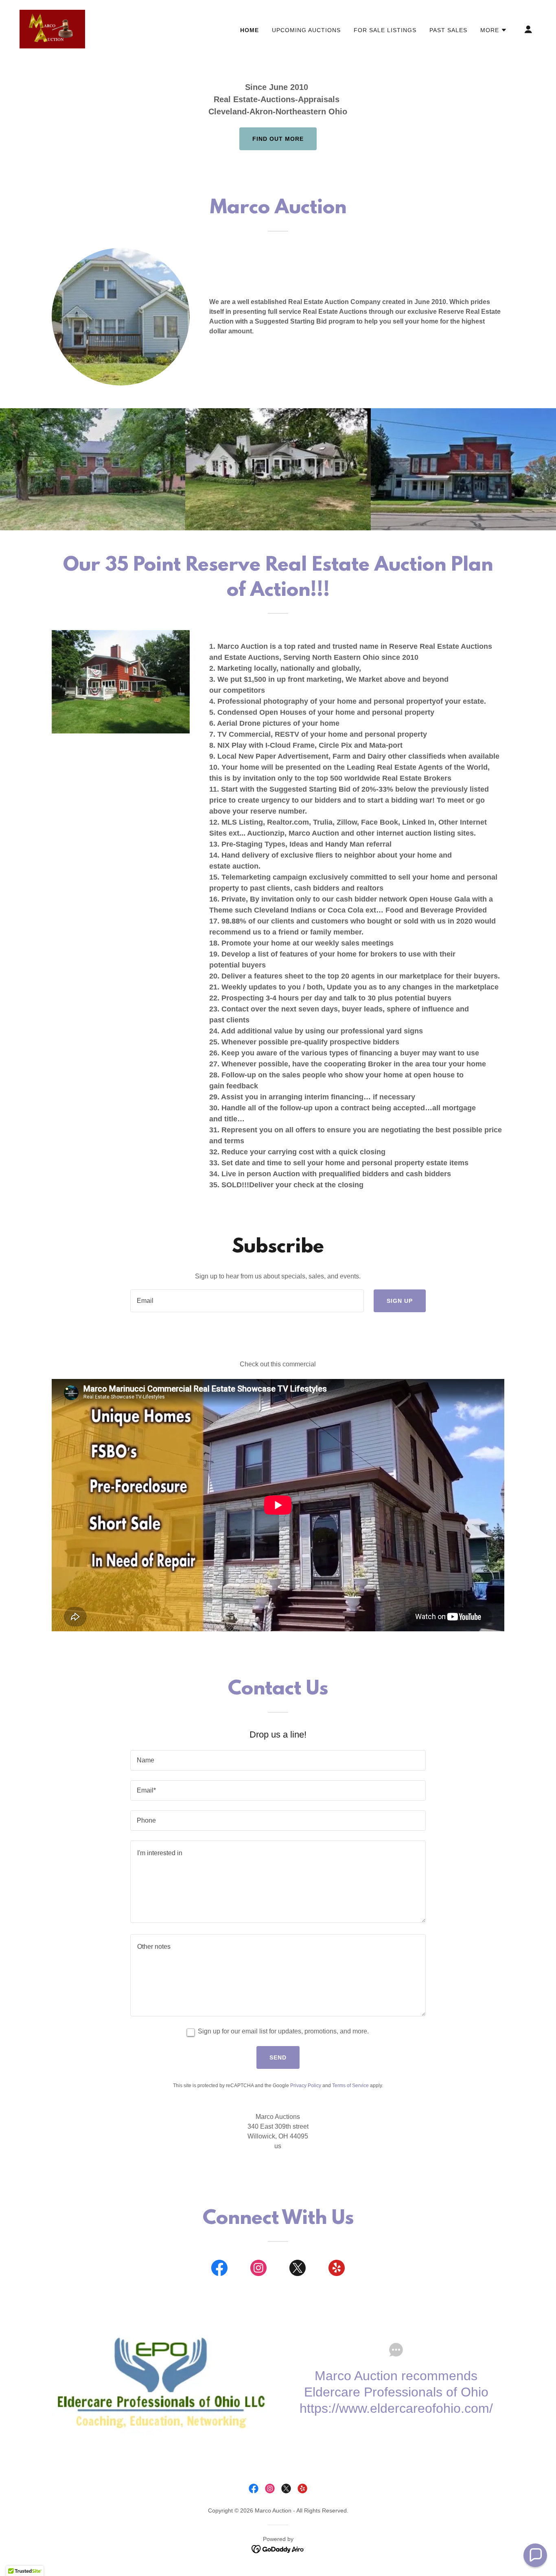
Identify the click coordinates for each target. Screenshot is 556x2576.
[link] (52, 29)
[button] (494, 30)
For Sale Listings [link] (385, 30)
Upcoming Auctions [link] (306, 30)
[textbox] (247, 1301)
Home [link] (250, 30)
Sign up (400, 1301)
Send (278, 2057)
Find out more (278, 139)
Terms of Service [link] (350, 2086)
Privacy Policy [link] (306, 2086)
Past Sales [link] (448, 30)
